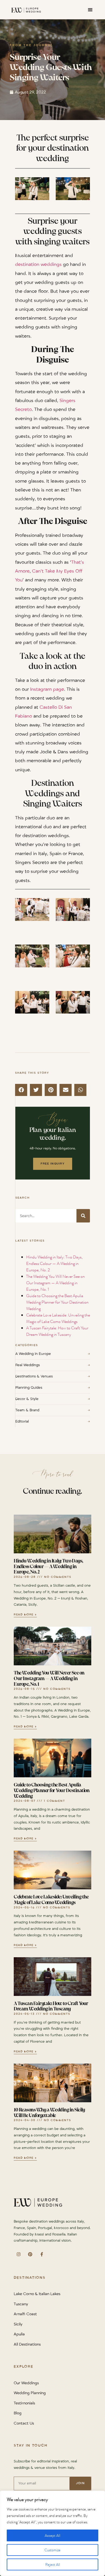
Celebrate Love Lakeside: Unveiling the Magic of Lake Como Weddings (58, 1318)
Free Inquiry (53, 1164)
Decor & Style (53, 1399)
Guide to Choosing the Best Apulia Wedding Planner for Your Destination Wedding (57, 1302)
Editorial (53, 1421)
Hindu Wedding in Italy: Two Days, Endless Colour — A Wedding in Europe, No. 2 (54, 1263)
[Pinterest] (30, 2254)
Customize (52, 2550)
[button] (90, 10)
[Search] (83, 1216)
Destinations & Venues (53, 1376)
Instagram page (47, 689)
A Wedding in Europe (53, 1354)
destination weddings (38, 265)
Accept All (52, 2535)
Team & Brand (53, 1410)
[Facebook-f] (42, 2254)
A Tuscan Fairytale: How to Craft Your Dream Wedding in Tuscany (57, 1331)
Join (80, 2483)
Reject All (53, 2564)
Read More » (25, 1615)
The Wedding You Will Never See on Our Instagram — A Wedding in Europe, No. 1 (55, 1283)
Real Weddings (53, 1365)
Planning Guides (53, 1388)
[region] (52, 2533)
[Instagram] (18, 2254)
